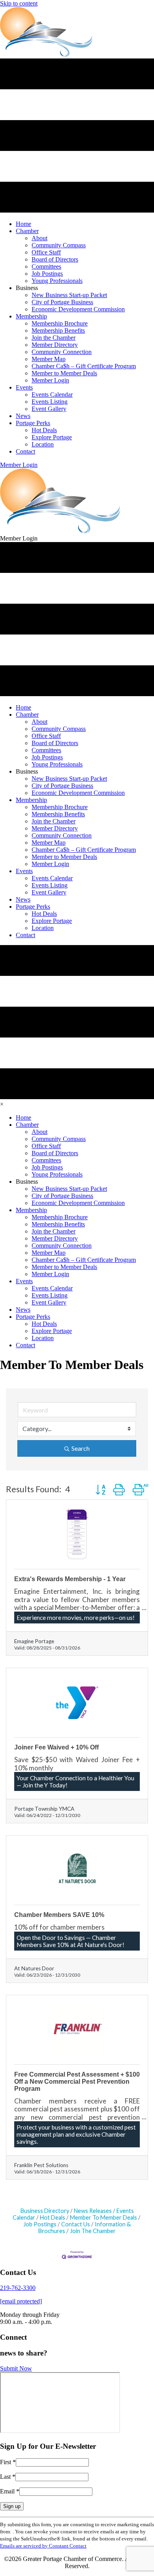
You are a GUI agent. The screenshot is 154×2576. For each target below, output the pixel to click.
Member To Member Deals (103, 2217)
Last (8, 2477)
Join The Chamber (93, 2231)
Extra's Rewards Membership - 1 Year (70, 1579)
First (8, 2462)
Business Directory (45, 2211)
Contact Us (76, 2224)
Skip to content (19, 3)
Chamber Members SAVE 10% (59, 1915)
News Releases (93, 2211)
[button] (19, 465)
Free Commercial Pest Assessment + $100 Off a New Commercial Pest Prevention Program (77, 2082)
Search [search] (81, 1448)
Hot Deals (53, 2217)
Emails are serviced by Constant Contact (43, 2546)
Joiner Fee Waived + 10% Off (56, 1747)
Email (10, 2491)
